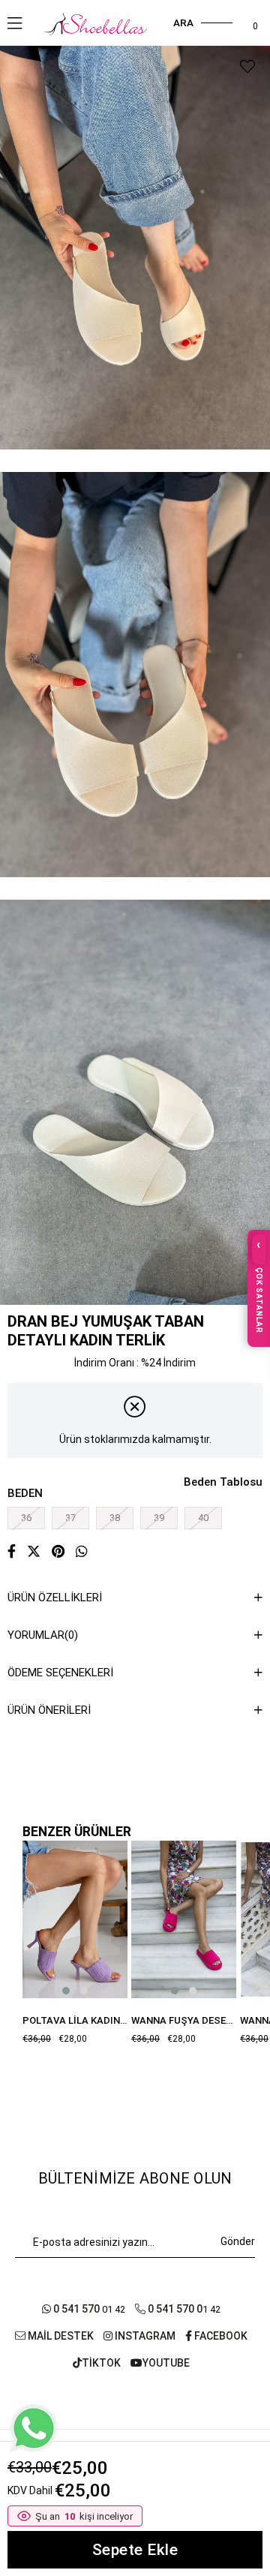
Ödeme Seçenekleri (60, 1673)
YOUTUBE (166, 2363)
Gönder (238, 2241)
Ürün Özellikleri (55, 1598)
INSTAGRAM (144, 2336)
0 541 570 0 (174, 2309)
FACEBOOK (220, 2336)
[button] (66, 1991)
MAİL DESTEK (60, 2336)
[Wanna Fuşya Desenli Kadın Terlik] (184, 1919)
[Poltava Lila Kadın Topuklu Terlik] (75, 1919)
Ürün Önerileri (49, 1710)
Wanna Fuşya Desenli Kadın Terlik (184, 2020)
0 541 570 (76, 2309)
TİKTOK (101, 2363)
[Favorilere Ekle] (247, 67)
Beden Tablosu (223, 1482)
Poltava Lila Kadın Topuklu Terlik (75, 2020)
